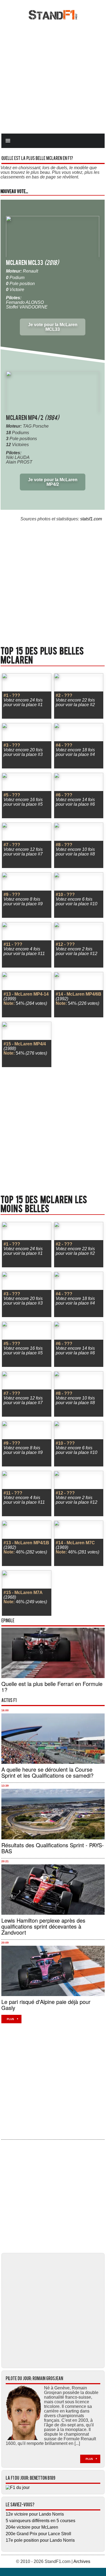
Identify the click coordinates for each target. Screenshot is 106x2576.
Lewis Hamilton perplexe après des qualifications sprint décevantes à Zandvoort (43, 1926)
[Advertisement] (53, 76)
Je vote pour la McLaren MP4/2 (53, 482)
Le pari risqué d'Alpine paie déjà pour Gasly (46, 2005)
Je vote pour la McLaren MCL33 (53, 327)
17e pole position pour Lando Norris (40, 2540)
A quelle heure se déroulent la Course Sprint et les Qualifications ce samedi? (47, 1772)
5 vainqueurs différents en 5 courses (40, 2521)
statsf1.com (91, 519)
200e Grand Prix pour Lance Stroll (38, 2534)
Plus (10, 2019)
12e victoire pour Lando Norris (35, 2514)
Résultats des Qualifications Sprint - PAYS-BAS (53, 1848)
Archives (82, 2561)
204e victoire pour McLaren (32, 2527)
